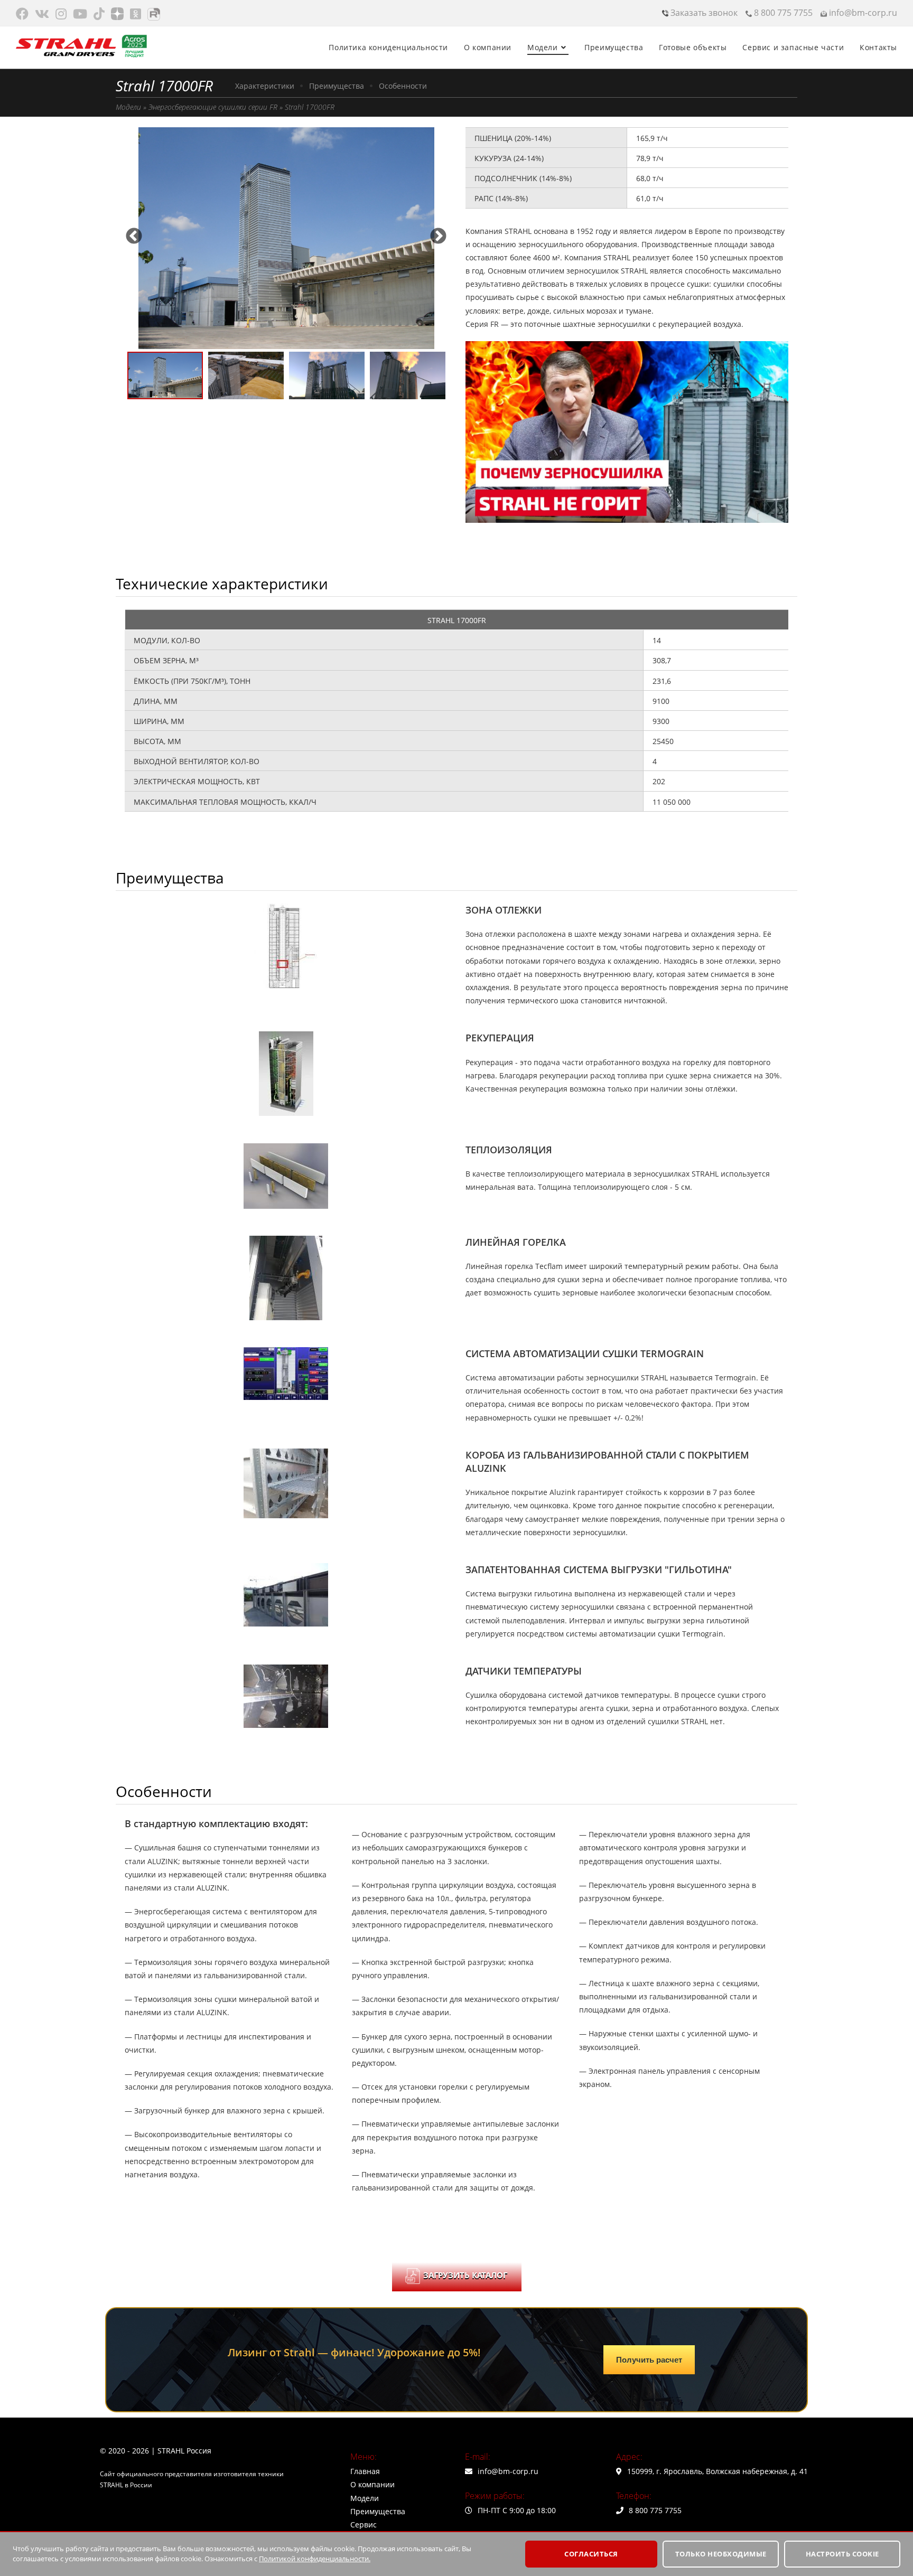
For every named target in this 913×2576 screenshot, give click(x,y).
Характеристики (265, 86)
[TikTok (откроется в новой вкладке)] (99, 14)
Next (438, 233)
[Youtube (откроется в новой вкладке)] (80, 14)
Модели (128, 107)
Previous (134, 233)
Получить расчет (649, 2360)
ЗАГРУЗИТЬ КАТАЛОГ (465, 2275)
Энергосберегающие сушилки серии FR (213, 107)
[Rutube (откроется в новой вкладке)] (154, 14)
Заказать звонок (703, 13)
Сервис (364, 2525)
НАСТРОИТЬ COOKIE (842, 2554)
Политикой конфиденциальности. (315, 2559)
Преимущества (337, 86)
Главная (365, 2471)
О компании (372, 2484)
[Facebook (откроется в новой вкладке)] (24, 14)
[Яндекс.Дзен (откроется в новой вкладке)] (117, 14)
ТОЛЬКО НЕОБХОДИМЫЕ (721, 2554)
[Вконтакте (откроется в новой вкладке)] (42, 14)
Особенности (403, 86)
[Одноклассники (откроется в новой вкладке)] (136, 14)
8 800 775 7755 (782, 13)
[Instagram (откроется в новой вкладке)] (61, 14)
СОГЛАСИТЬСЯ (591, 2554)
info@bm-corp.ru (862, 13)
